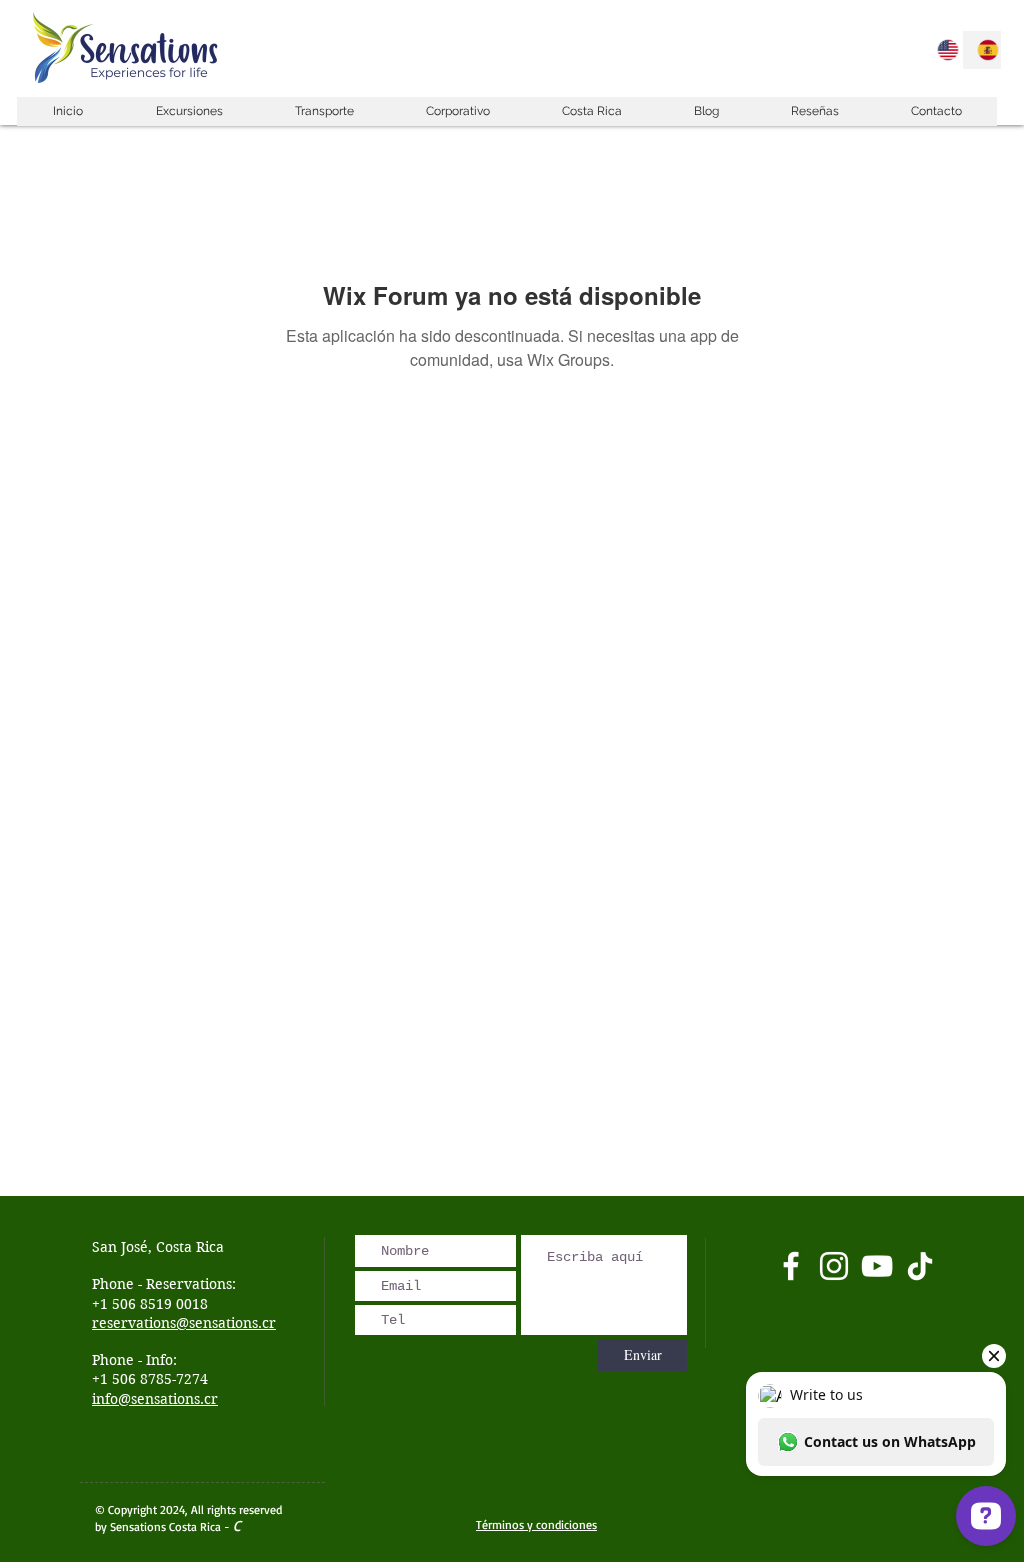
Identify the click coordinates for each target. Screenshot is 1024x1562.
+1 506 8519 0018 (150, 1304)
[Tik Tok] (920, 1266)
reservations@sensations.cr (184, 1323)
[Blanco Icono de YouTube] (877, 1266)
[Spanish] (982, 50)
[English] (942, 50)
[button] (188, 111)
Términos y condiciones (536, 1524)
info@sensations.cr (155, 1399)
